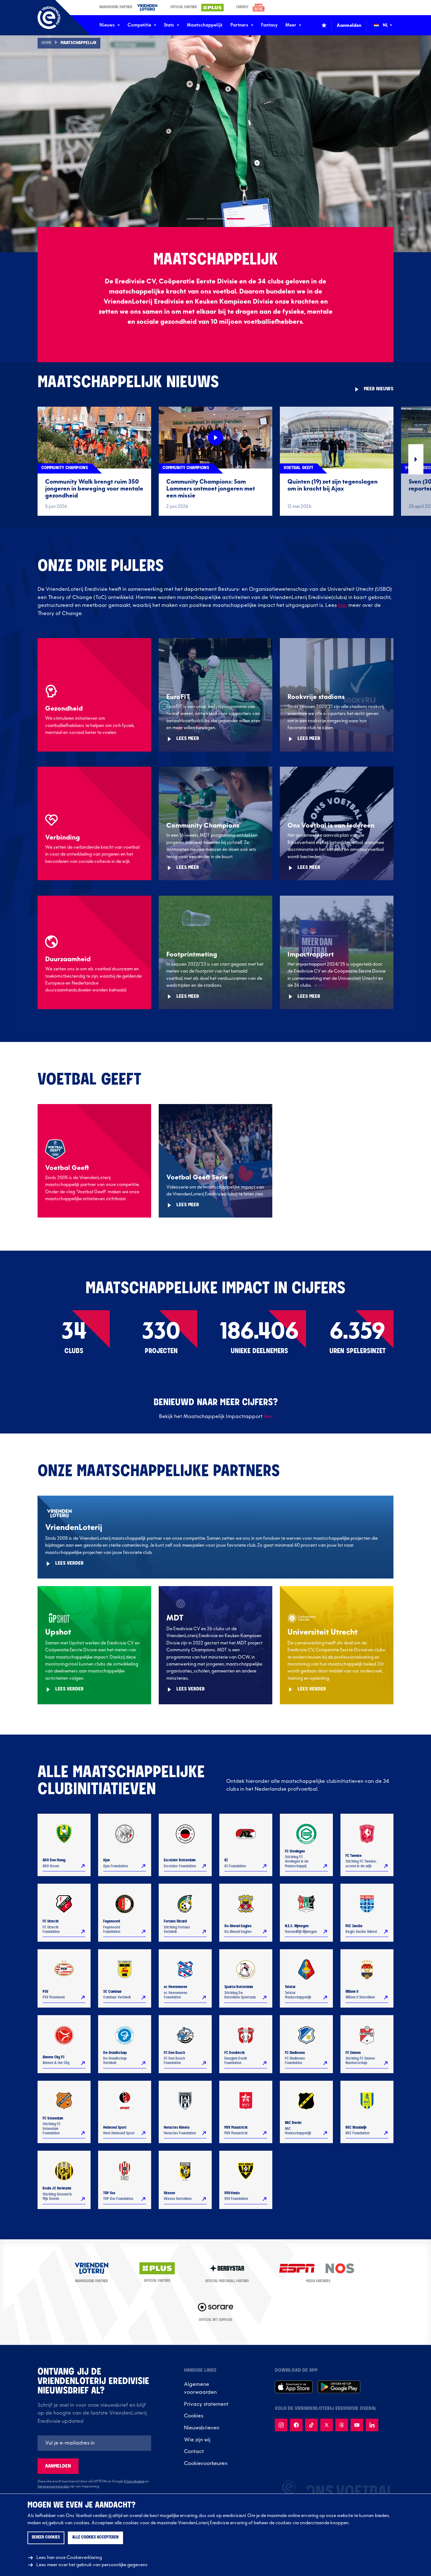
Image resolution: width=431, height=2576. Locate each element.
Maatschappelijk (205, 25)
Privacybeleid (134, 2481)
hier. (269, 1416)
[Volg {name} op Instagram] (281, 2425)
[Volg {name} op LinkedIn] (372, 2425)
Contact (194, 2451)
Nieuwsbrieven (202, 2428)
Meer (291, 25)
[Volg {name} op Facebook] (296, 2425)
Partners (239, 25)
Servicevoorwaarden (53, 2486)
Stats (169, 25)
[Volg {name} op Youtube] (357, 2425)
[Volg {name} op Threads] (342, 2425)
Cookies (194, 2416)
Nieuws (107, 25)
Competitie (139, 25)
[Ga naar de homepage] (49, 18)
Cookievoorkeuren (206, 2463)
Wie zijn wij (197, 2440)
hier (342, 605)
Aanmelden (58, 2466)
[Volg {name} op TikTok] (311, 2425)
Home (47, 43)
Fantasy (269, 25)
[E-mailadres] (94, 2443)
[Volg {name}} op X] (327, 2425)
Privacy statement (206, 2404)
